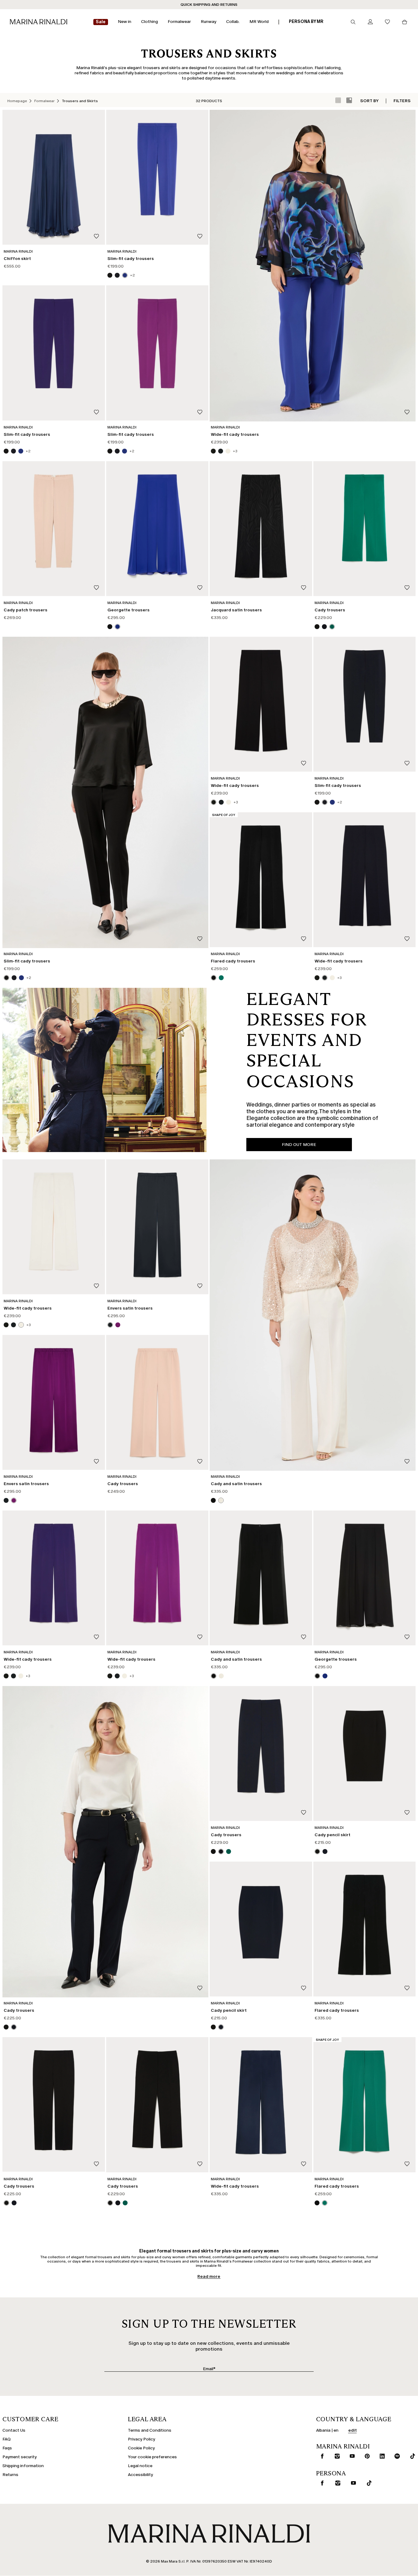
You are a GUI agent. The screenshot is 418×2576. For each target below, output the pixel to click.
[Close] (263, 1196)
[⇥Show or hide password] (259, 1268)
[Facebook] (180, 1334)
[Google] (160, 1334)
